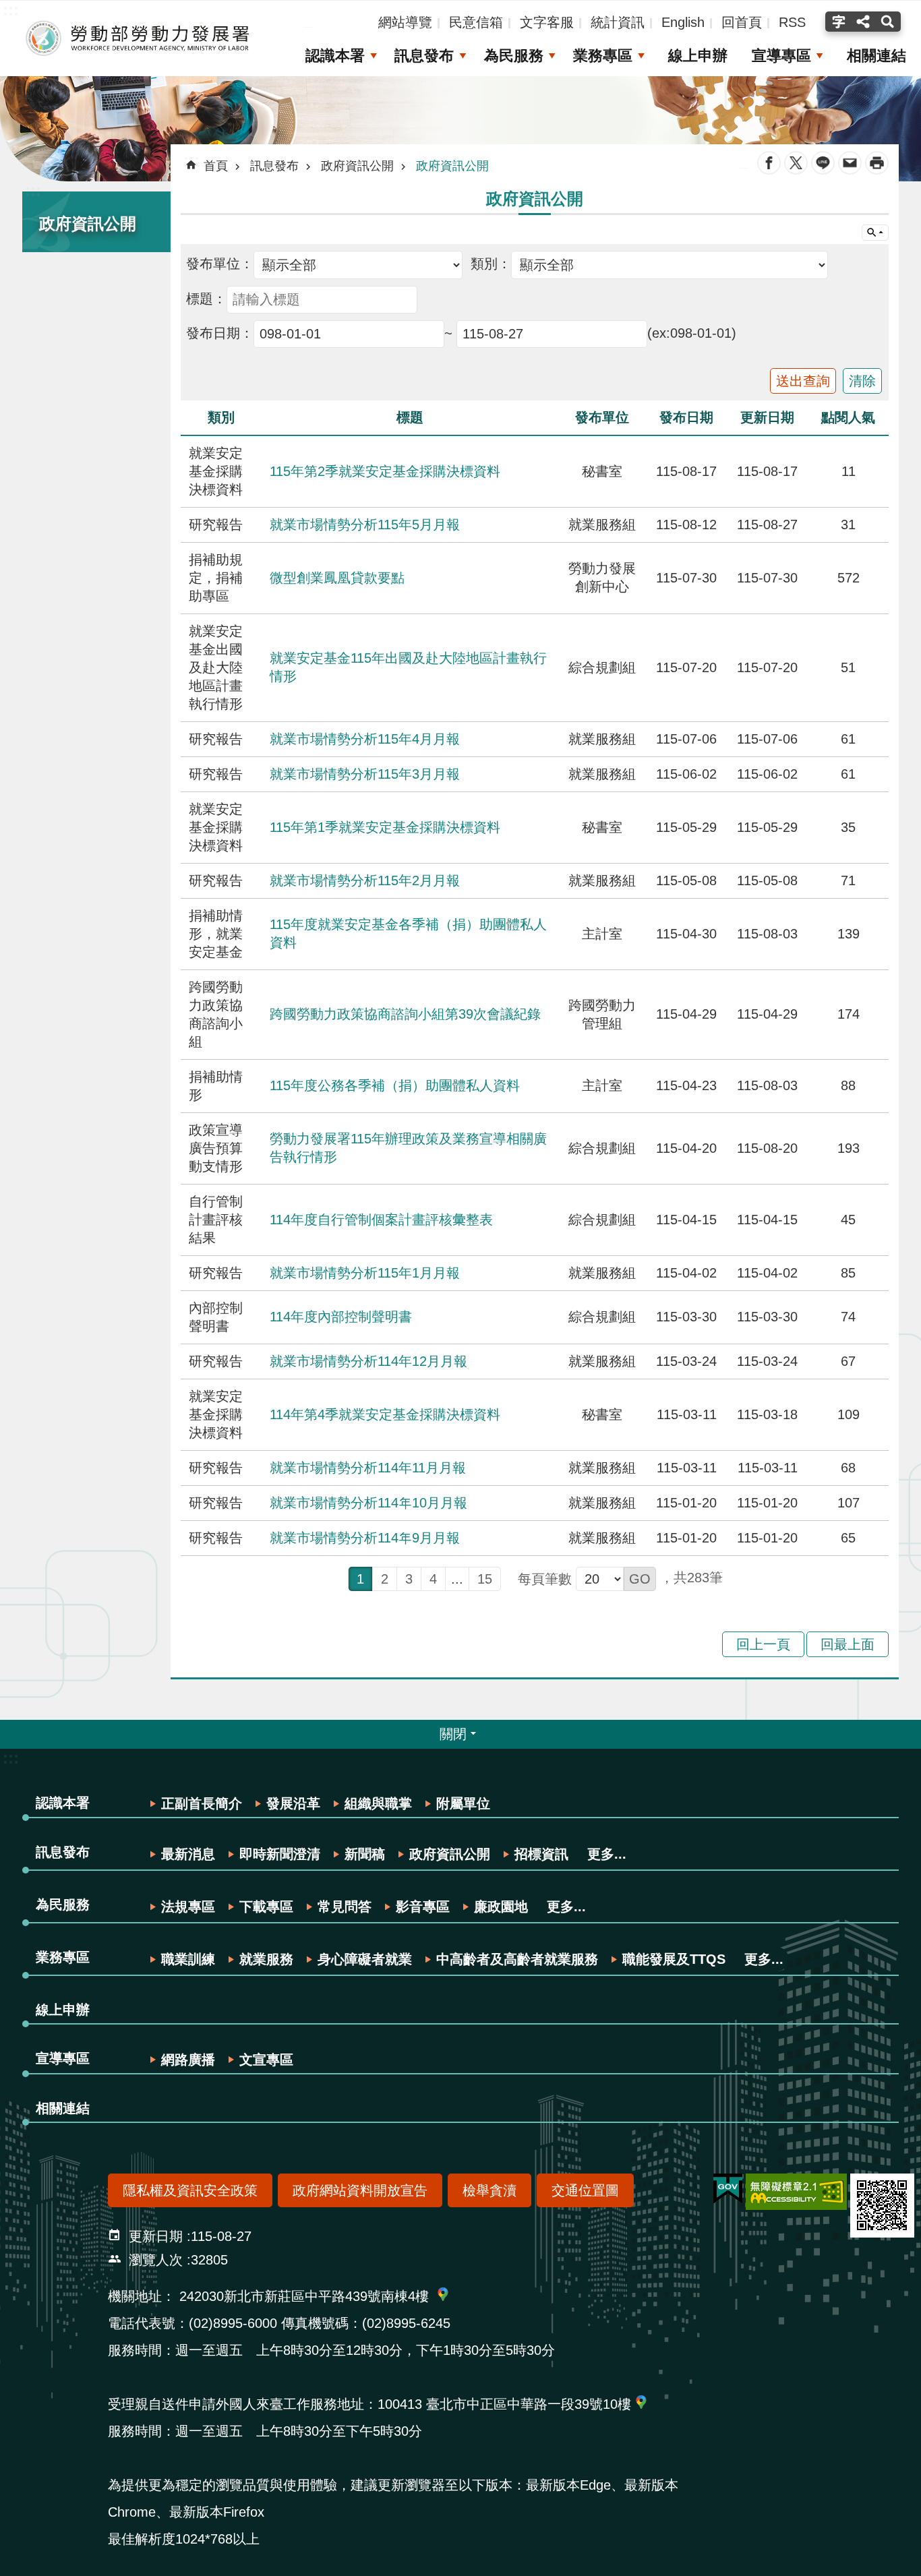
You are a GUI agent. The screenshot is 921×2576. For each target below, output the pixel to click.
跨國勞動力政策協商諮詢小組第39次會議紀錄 (405, 1014)
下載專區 (266, 1907)
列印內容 (877, 163)
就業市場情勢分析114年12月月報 (368, 1361)
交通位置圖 (585, 2190)
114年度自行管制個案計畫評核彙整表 (381, 1220)
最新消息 (188, 1854)
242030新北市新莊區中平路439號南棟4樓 (304, 2296)
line (823, 163)
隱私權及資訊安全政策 (190, 2190)
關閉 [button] (453, 1734)
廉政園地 (501, 1907)
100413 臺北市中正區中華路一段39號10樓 (504, 2404)
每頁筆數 (545, 1579)
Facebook (769, 163)
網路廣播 (188, 2060)
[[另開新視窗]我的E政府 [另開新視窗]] (728, 2189)
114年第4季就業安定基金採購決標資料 (385, 1414)
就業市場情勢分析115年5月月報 (365, 525)
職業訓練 (188, 1959)
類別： (491, 264)
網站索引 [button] (875, 233)
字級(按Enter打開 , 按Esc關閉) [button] (837, 22)
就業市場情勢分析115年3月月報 (365, 774)
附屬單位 (463, 1803)
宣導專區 (781, 56)
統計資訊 (618, 22)
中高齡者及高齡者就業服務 (517, 1959)
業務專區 (603, 56)
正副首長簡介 (202, 1803)
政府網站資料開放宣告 (360, 2190)
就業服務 (266, 1959)
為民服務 (514, 56)
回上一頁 (763, 1644)
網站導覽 (405, 22)
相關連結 (877, 56)
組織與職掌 (378, 1803)
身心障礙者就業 (365, 1959)
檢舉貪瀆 (489, 2190)
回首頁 (742, 22)
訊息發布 (424, 56)
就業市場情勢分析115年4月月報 (365, 739)
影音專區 (423, 1907)
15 (485, 1579)
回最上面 (848, 1644)
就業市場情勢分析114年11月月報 (368, 1468)
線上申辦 (698, 56)
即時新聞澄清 (280, 1854)
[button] (640, 1579)
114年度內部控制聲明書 (341, 1317)
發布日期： (220, 333)
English (683, 22)
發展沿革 (293, 1803)
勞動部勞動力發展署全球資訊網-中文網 (138, 38)
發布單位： (220, 264)
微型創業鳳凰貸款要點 (337, 578)
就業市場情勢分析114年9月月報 (365, 1538)
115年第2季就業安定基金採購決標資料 (385, 471)
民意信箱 (476, 22)
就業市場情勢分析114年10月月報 (368, 1503)
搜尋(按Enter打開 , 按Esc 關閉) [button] (889, 22)
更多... (607, 1854)
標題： (206, 299)
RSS (792, 22)
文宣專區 (266, 2060)
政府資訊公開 (357, 166)
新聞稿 (365, 1854)
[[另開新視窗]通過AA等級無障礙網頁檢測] (796, 2192)
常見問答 (345, 1907)
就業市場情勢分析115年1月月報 (365, 1273)
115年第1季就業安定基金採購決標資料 (385, 827)
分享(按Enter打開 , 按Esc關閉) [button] (863, 22)
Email (850, 163)
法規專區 (188, 1907)
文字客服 (547, 22)
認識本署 (335, 56)
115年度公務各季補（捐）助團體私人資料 (395, 1085)
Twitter (796, 163)
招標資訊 (541, 1854)
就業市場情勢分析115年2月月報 (365, 880)
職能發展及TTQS (674, 1959)
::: (33, 190)
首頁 (216, 166)
